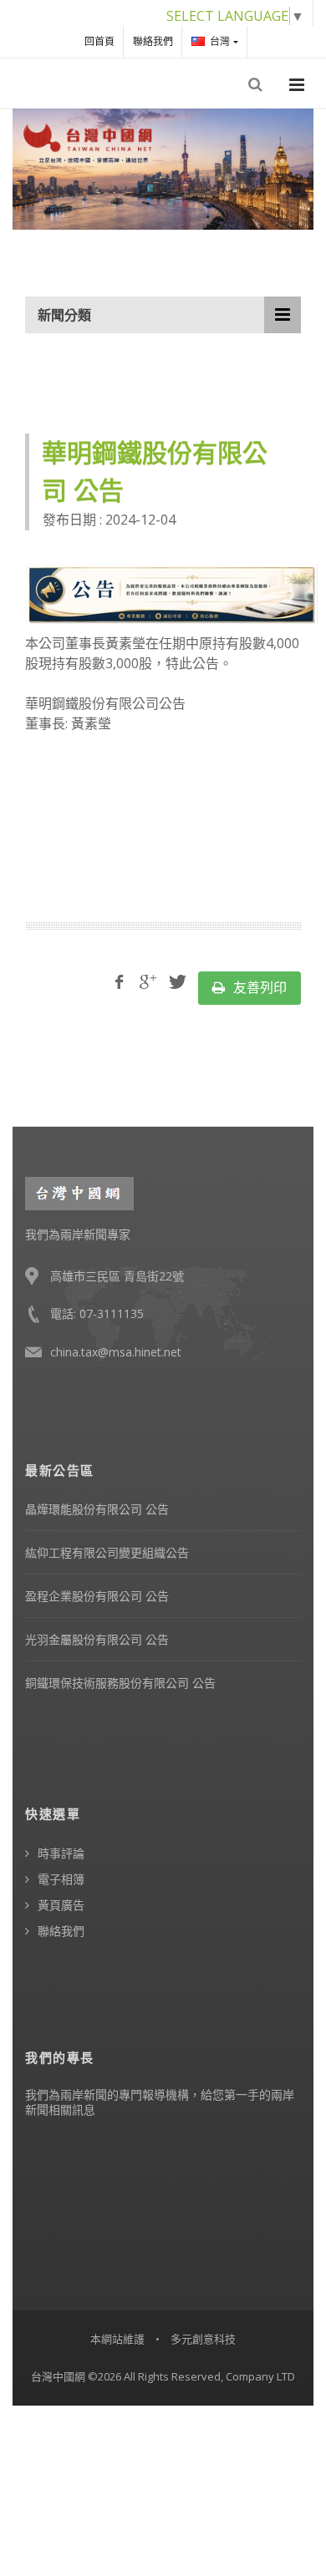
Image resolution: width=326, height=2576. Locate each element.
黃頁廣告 (61, 1905)
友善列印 (258, 987)
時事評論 (61, 1853)
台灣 (220, 41)
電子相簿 (61, 1879)
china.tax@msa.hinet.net (116, 1352)
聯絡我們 (153, 41)
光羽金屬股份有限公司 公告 (97, 1639)
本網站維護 (117, 2339)
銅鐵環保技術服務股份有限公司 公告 (120, 1683)
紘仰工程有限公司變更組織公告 (107, 1552)
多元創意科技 (203, 2339)
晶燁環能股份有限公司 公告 (97, 1509)
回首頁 (99, 41)
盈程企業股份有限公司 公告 (97, 1596)
